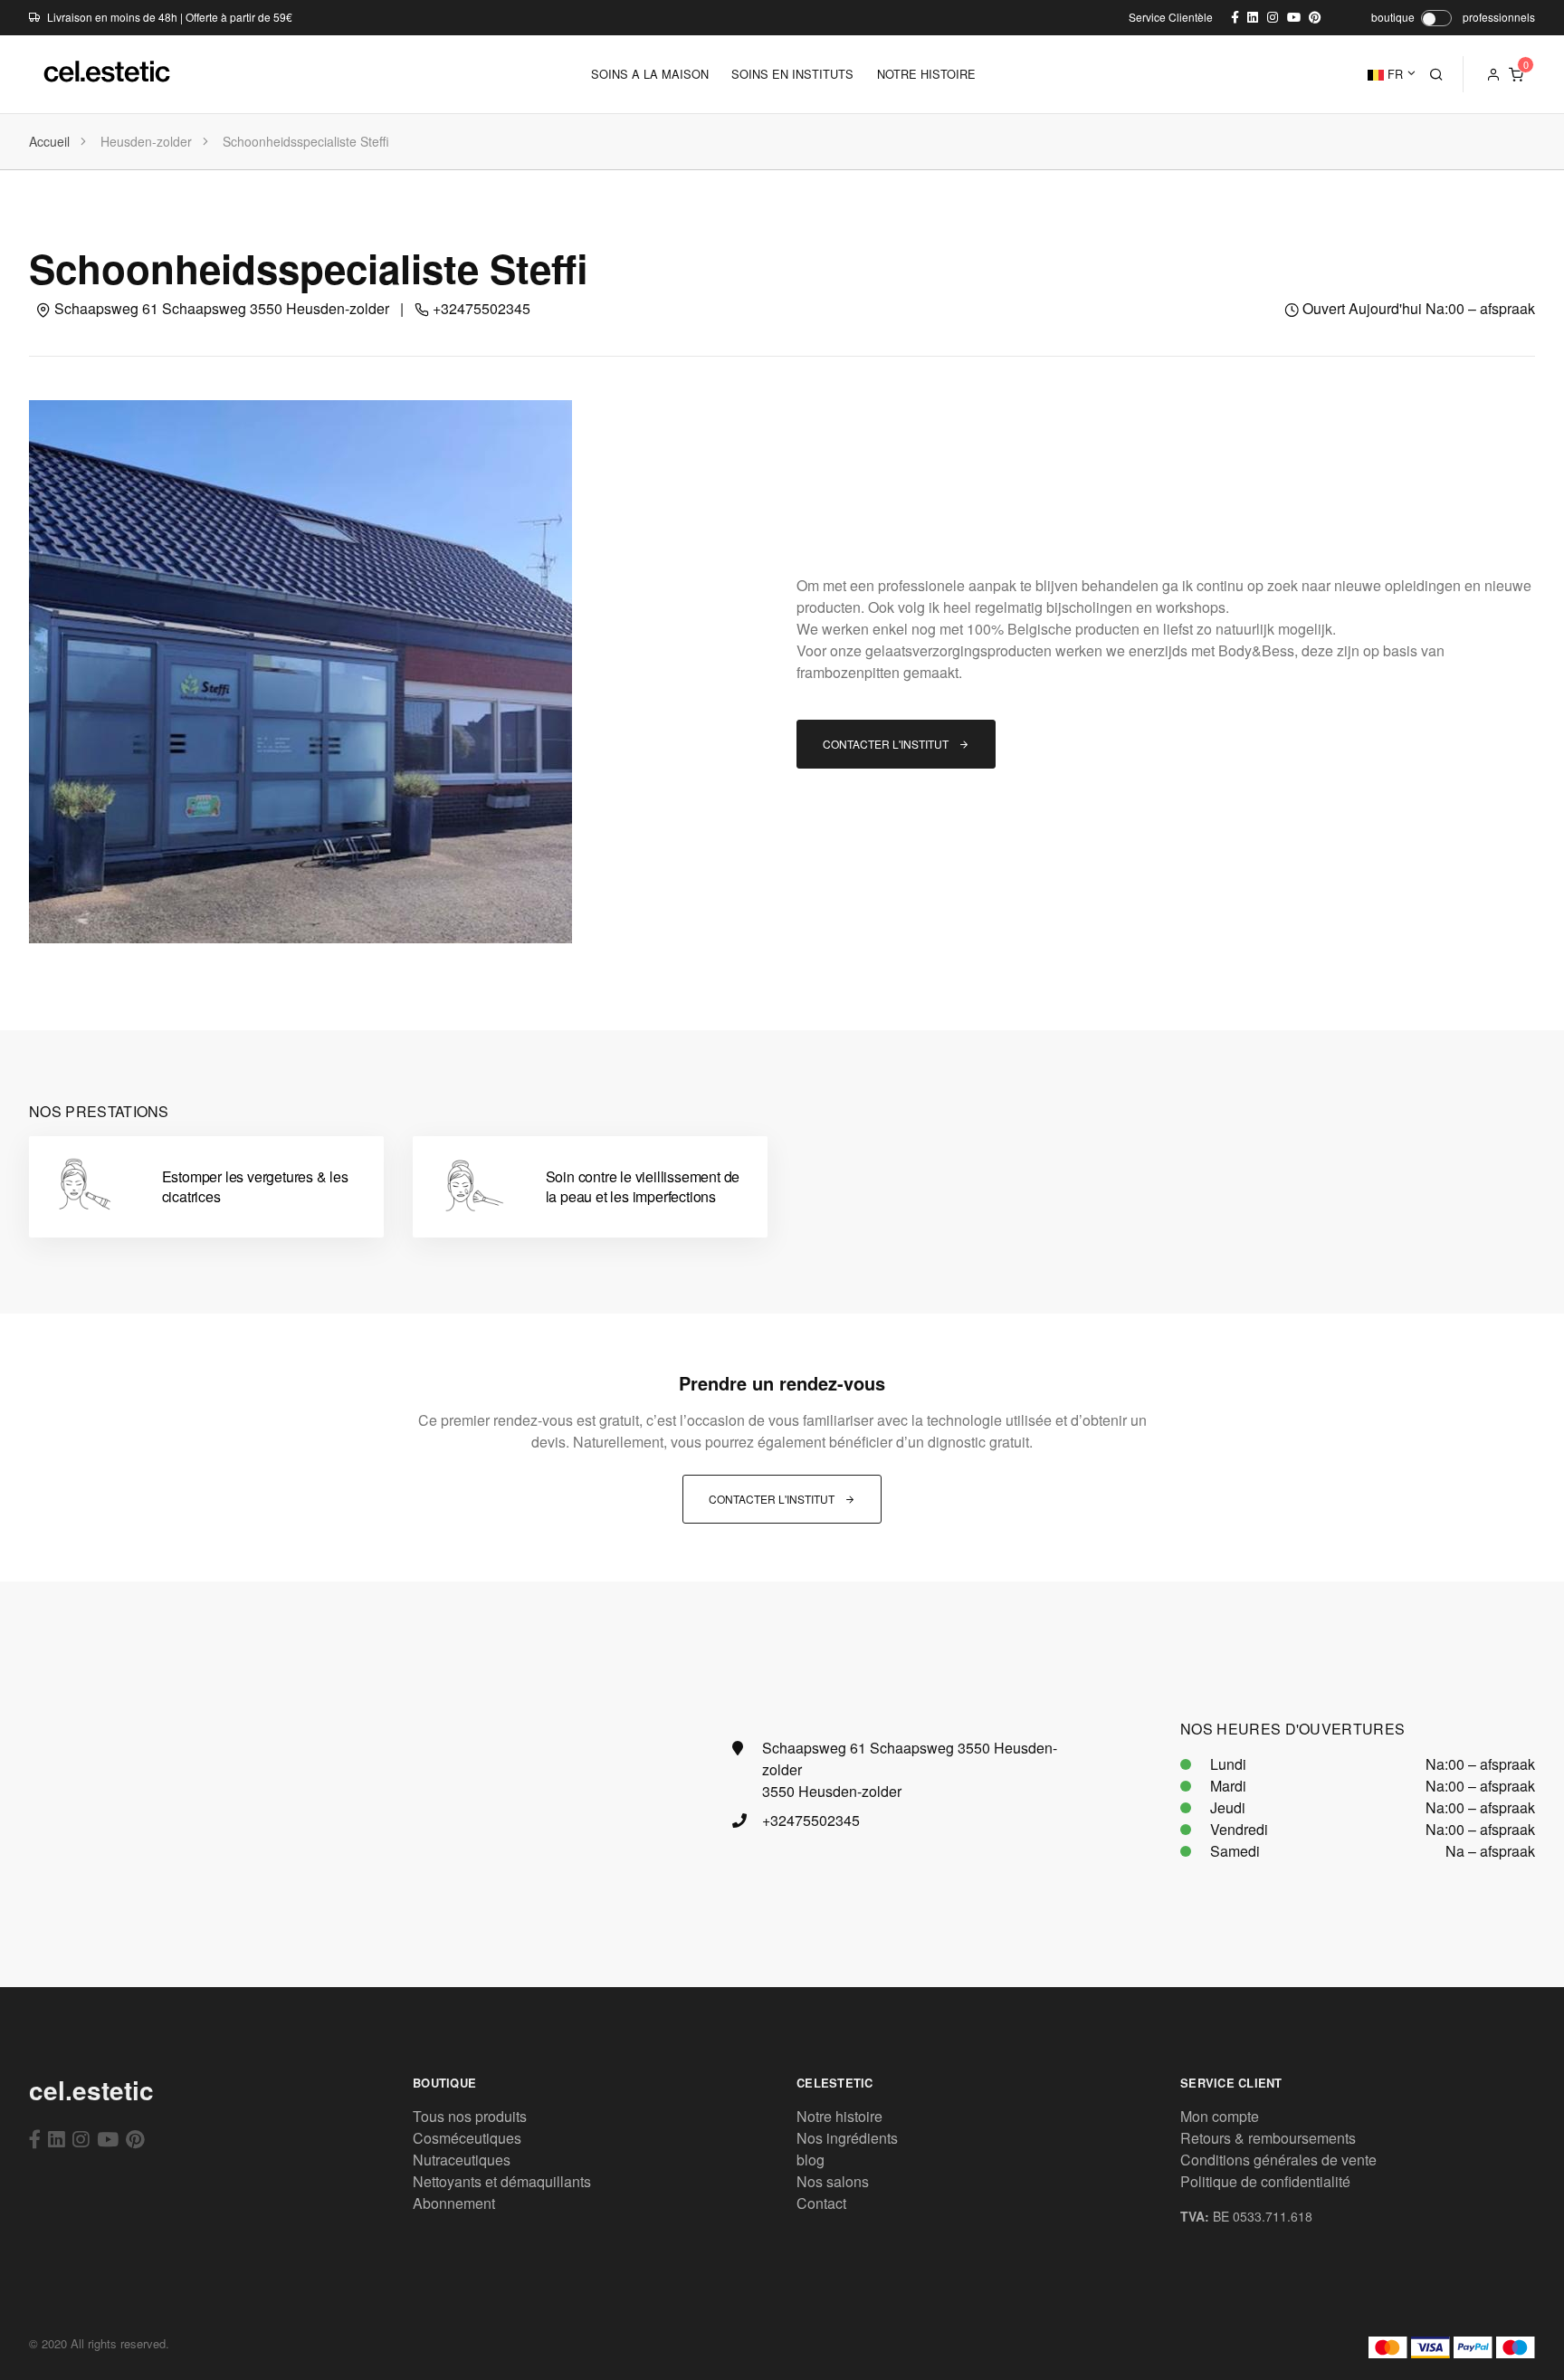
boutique (1393, 17)
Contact (821, 2203)
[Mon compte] (1493, 74)
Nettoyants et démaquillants (502, 2181)
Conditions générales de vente (1278, 2160)
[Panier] (1516, 74)
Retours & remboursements (1268, 2138)
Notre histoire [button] (926, 74)
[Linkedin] (57, 2138)
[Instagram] (81, 2138)
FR (1393, 74)
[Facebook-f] (35, 2138)
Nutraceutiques (462, 2160)
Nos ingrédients (847, 2138)
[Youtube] (108, 2138)
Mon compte (1220, 2116)
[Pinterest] (135, 2138)
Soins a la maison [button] (650, 74)
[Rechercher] (1436, 74)
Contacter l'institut (887, 744)
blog (811, 2160)
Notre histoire (839, 2116)
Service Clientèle (1171, 17)
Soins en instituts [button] (792, 74)
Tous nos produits (470, 2116)
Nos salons (833, 2181)
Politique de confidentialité (1265, 2181)
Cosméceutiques (467, 2138)
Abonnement (454, 2203)
